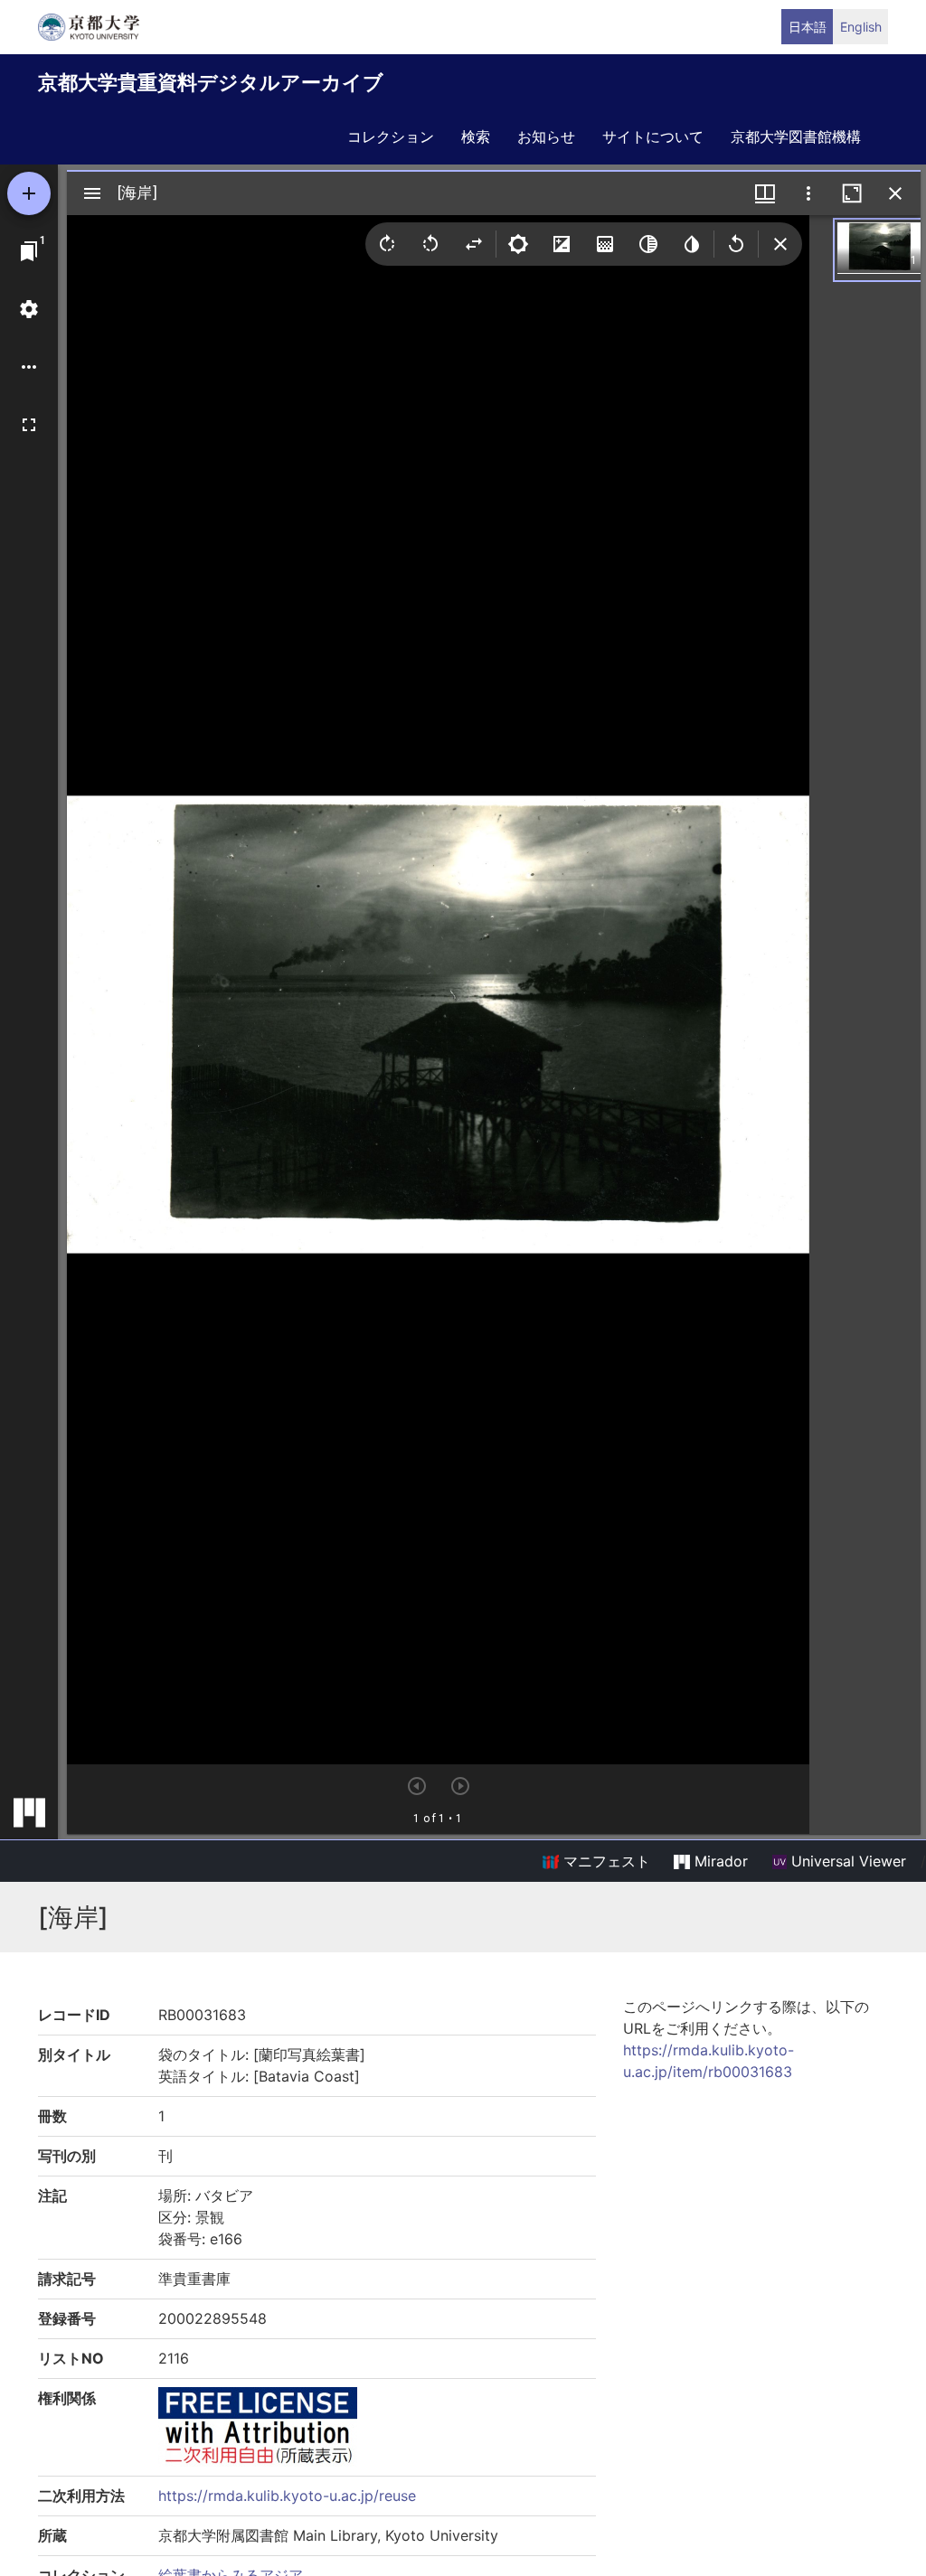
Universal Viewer (846, 1861)
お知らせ (546, 136)
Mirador (719, 1861)
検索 (476, 136)
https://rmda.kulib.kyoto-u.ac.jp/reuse (287, 2496)
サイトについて (653, 136)
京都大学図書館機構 (796, 136)
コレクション (391, 136)
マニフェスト (605, 1861)
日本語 (808, 27)
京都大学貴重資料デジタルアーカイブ (211, 82)
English (861, 27)
